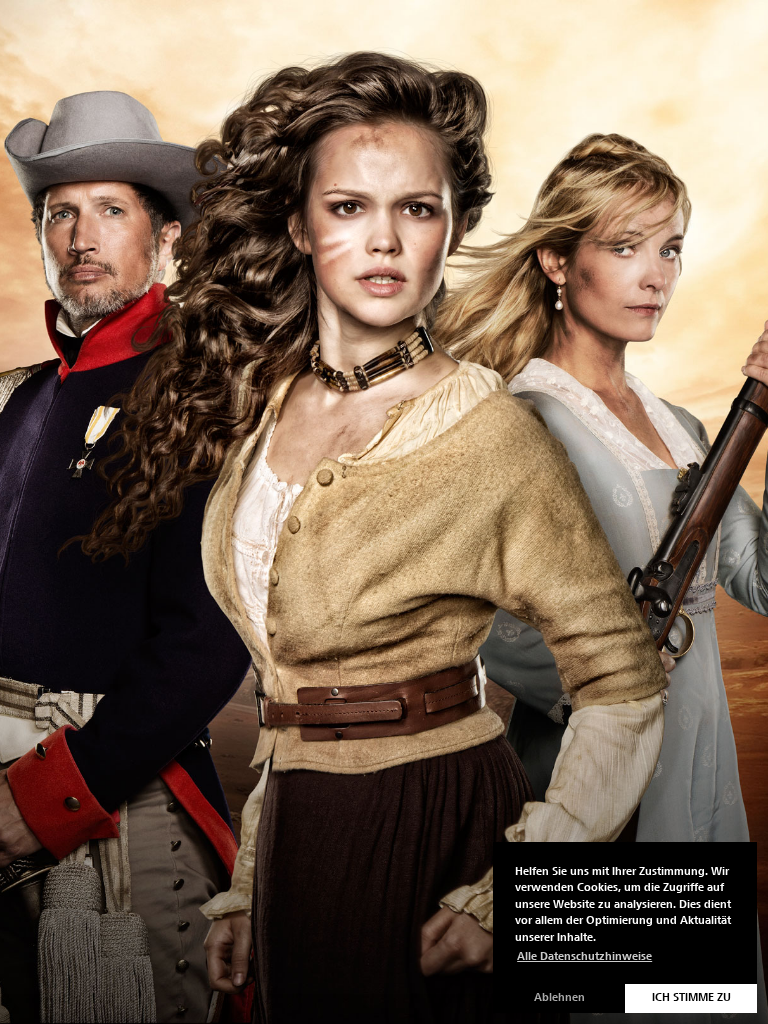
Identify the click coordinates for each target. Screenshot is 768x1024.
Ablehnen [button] (559, 997)
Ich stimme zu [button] (691, 997)
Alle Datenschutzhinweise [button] (584, 956)
